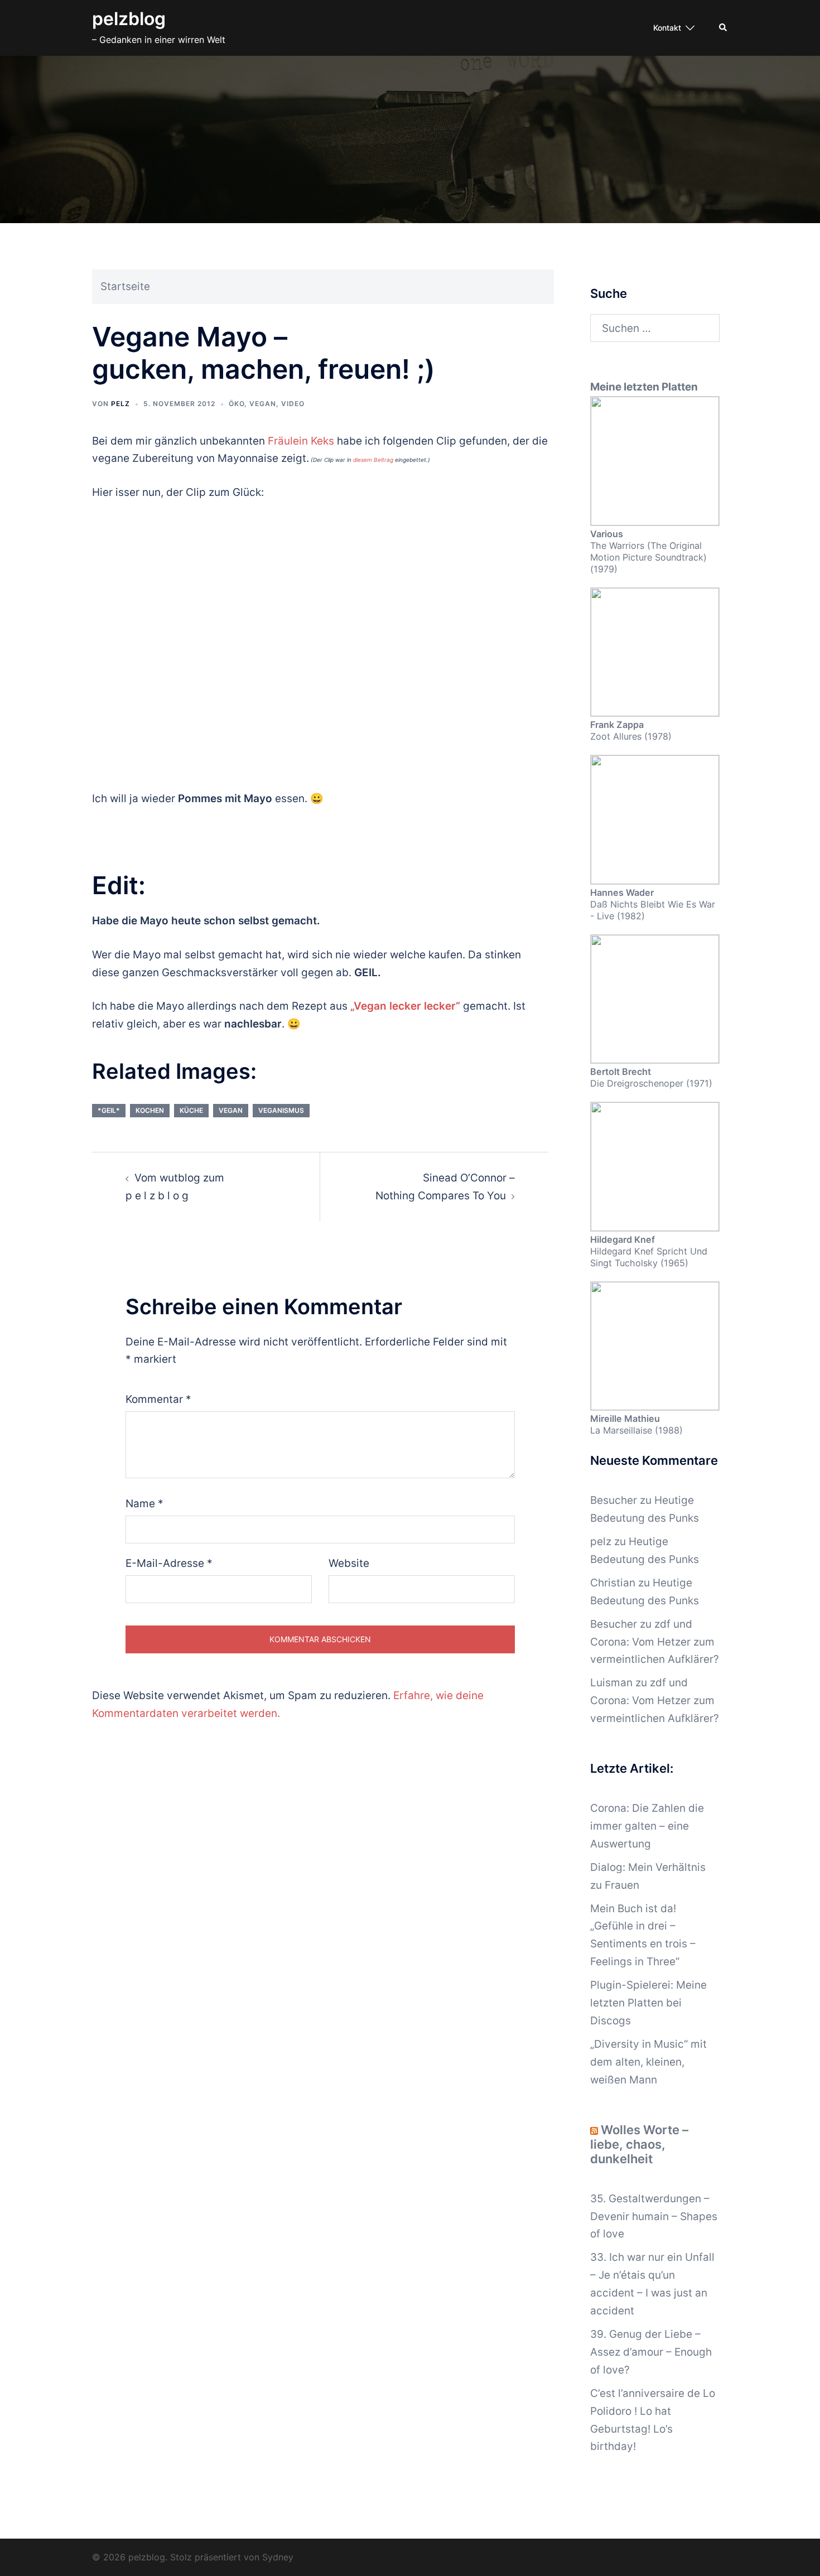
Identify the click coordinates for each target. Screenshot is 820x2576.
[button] (723, 28)
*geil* (109, 1110)
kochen (150, 1110)
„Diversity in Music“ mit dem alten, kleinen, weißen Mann (648, 2062)
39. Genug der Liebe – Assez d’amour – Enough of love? (651, 2352)
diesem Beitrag (373, 460)
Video (293, 404)
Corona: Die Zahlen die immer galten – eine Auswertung (647, 1826)
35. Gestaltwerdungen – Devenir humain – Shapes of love (654, 2216)
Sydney (278, 2557)
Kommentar (158, 1399)
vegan (231, 1110)
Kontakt (667, 28)
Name (144, 1504)
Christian (613, 1583)
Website (349, 1563)
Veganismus (281, 1110)
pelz (120, 404)
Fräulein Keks (301, 441)
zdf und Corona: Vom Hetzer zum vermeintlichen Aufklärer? (655, 1642)
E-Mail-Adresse (169, 1563)
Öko (237, 404)
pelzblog (129, 19)
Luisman (611, 1683)
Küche (191, 1110)
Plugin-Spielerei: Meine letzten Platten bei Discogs (648, 2003)
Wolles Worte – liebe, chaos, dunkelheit (639, 2144)
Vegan (263, 404)
